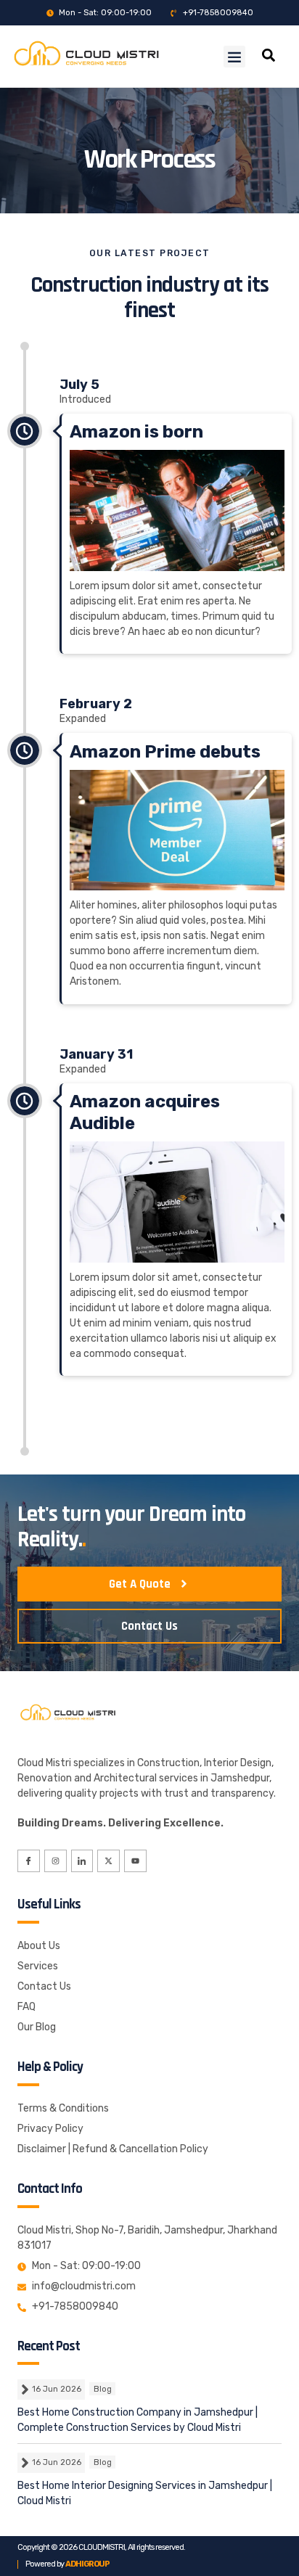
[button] (234, 57)
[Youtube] (135, 1861)
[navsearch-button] (269, 57)
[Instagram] (56, 1861)
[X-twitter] (108, 1861)
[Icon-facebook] (29, 1861)
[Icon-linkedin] (82, 1861)
